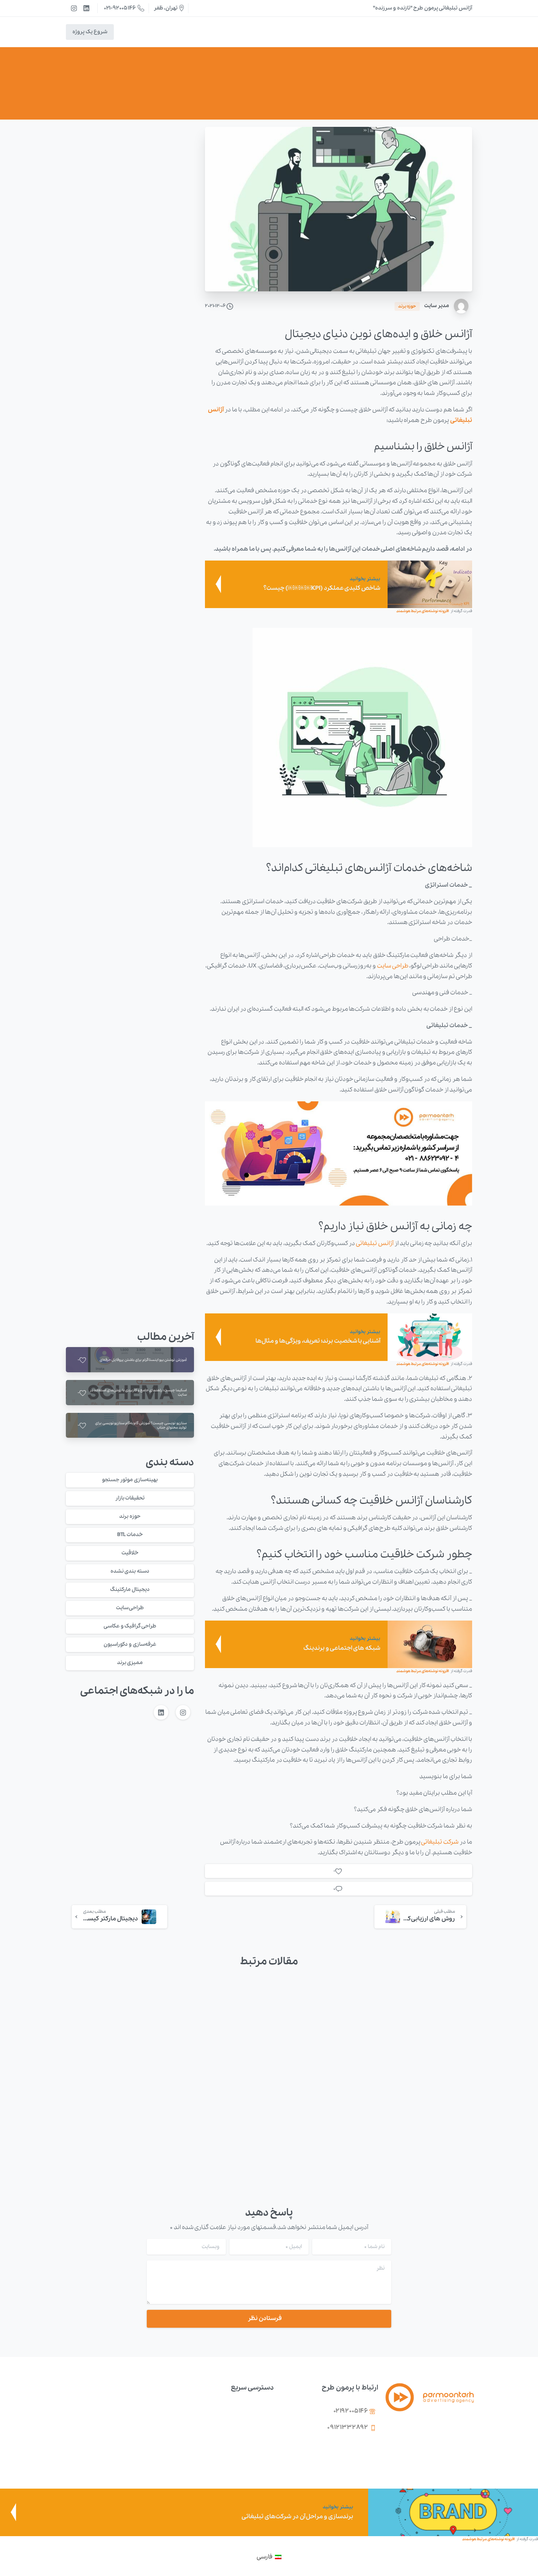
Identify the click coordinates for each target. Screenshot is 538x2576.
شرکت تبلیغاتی (440, 1842)
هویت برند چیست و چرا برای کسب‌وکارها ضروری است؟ (321, 2109)
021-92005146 (120, 8)
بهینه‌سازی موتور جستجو (130, 1480)
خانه (333, 92)
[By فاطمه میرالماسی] (460, 2009)
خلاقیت (130, 1553)
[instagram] (74, 8)
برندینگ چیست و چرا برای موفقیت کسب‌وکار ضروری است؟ (218, 2109)
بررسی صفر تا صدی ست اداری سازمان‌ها (431, 2115)
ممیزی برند (130, 1663)
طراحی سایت (393, 966)
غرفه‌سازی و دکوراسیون (130, 1644)
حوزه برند (307, 92)
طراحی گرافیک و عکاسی (130, 1626)
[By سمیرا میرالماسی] (147, 2009)
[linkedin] (86, 8)
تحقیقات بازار (130, 1498)
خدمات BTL (130, 1535)
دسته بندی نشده (130, 1571)
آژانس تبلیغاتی (375, 1243)
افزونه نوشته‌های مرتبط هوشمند (423, 611)
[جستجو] (125, 32)
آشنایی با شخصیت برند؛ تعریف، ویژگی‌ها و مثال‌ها (114, 2109)
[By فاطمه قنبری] (356, 2009)
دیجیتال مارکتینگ (130, 1589)
